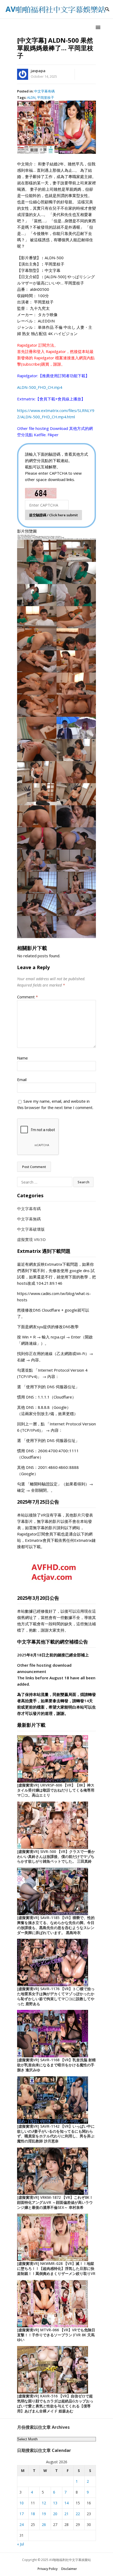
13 (55, 2503)
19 (44, 2514)
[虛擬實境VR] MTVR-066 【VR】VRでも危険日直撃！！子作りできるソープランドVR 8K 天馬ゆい (56, 2335)
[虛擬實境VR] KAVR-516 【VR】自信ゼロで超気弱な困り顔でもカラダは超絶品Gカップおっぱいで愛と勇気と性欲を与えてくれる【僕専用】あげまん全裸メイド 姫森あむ (55, 2403)
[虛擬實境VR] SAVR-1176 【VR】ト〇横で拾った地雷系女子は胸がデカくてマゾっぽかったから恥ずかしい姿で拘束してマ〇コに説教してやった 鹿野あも (56, 1996)
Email (22, 1080)
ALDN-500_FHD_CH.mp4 (40, 387)
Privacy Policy (48, 2569)
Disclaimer (69, 2569)
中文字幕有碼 (44, 91)
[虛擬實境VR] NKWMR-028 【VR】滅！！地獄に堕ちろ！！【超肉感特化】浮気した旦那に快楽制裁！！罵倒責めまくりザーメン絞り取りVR (56, 2268)
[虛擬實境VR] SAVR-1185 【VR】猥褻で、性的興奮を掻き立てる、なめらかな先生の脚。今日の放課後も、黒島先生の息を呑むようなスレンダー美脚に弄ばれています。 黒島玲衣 (56, 1925)
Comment (27, 997)
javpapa (38, 71)
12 (44, 2503)
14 (66, 2503)
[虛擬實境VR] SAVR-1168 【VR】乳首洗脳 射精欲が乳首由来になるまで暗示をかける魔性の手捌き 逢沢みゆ (56, 2065)
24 (22, 2525)
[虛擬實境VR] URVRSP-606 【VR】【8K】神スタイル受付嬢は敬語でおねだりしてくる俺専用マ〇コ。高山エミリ (56, 1790)
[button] (99, 27)
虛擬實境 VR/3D (31, 1239)
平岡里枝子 (46, 97)
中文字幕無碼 (29, 1219)
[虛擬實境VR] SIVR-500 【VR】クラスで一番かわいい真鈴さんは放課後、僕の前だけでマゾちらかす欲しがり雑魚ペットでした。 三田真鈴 (56, 1856)
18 (33, 2514)
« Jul (20, 2544)
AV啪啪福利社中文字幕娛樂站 (70, 2560)
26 (44, 2525)
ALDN (31, 97)
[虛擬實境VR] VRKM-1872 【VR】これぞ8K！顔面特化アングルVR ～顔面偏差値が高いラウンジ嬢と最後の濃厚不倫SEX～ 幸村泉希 (55, 2202)
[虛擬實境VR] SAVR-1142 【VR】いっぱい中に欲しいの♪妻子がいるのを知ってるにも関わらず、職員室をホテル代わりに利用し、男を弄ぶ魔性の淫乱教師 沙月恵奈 (56, 2134)
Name (22, 1058)
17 (22, 2514)
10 (22, 2503)
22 (78, 2514)
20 (55, 2514)
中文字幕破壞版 (31, 1229)
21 (66, 2514)
